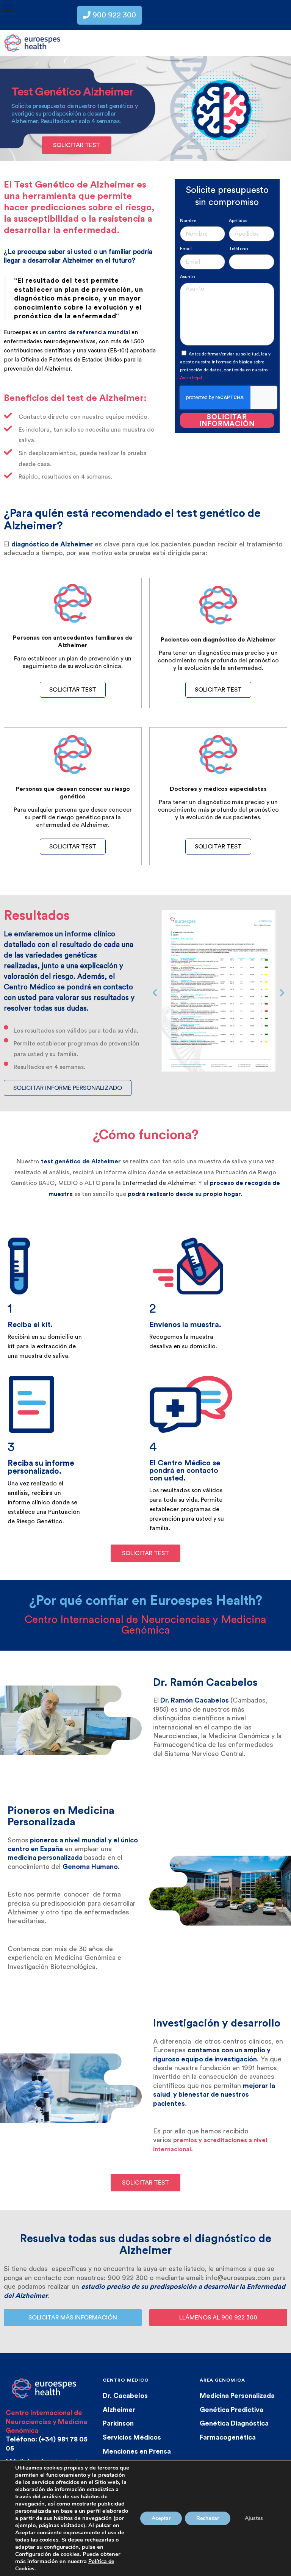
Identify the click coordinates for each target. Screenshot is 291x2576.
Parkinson (118, 2423)
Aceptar (161, 2518)
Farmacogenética (228, 2437)
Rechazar (208, 2518)
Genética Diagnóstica (234, 2423)
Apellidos (238, 221)
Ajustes (254, 2518)
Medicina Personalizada (237, 2396)
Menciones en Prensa (137, 2451)
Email (186, 249)
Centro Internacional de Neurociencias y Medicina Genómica (46, 2422)
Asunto (187, 277)
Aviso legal (191, 378)
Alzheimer (119, 2410)
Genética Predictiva (232, 2410)
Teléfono (238, 249)
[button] (155, 993)
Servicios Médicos (132, 2437)
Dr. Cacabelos (125, 2396)
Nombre (188, 221)
